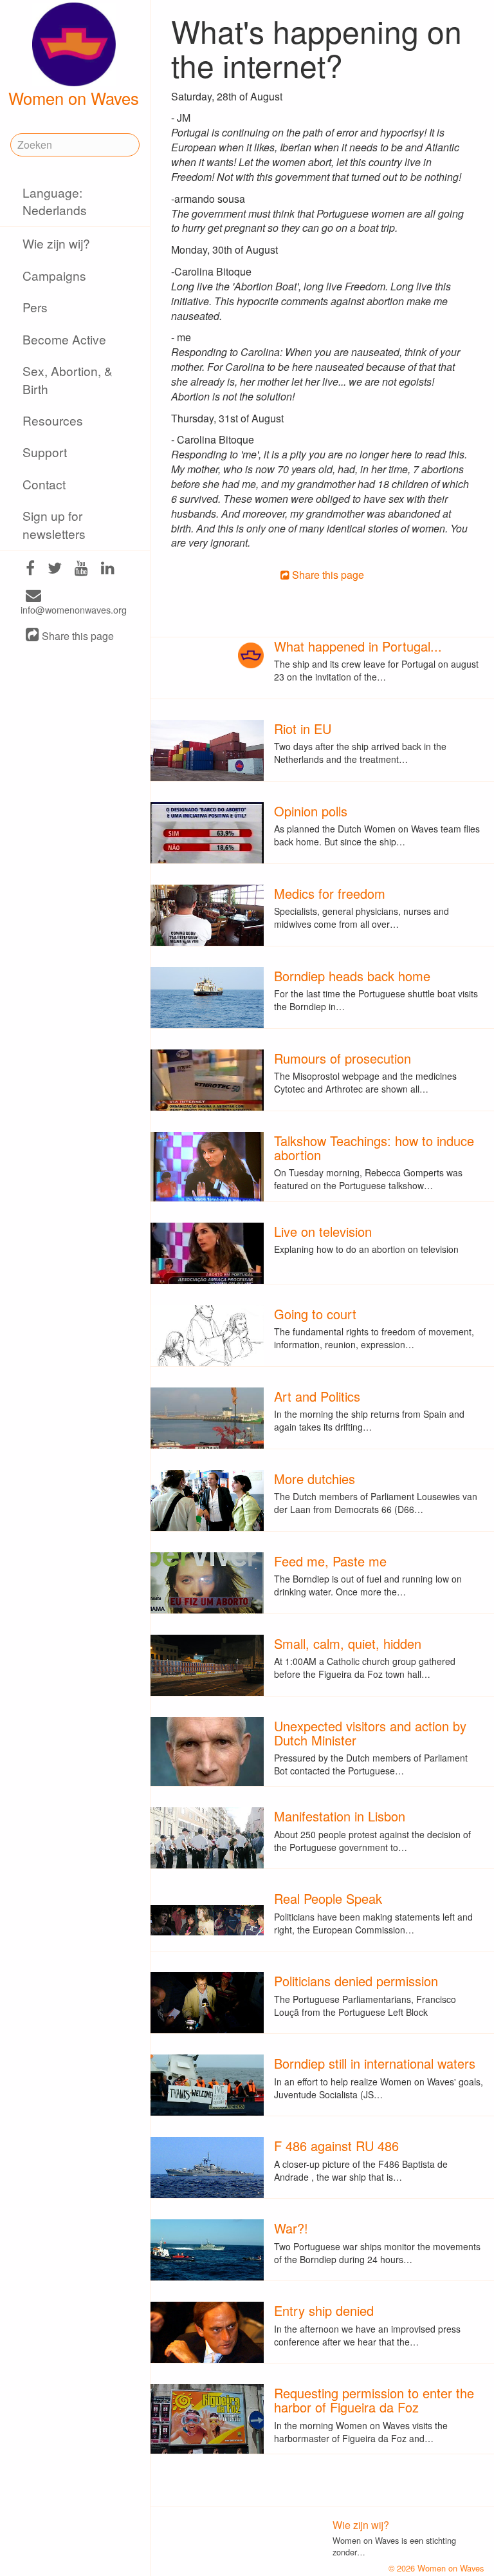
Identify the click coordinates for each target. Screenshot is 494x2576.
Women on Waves (74, 98)
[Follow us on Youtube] (81, 569)
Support (45, 452)
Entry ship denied (324, 2310)
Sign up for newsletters (54, 524)
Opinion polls (311, 811)
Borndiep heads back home (352, 976)
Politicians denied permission (356, 1981)
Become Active (64, 339)
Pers (35, 307)
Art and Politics (317, 1396)
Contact (44, 484)
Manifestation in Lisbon (340, 1816)
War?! (291, 2228)
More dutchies (315, 1479)
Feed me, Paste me (330, 1561)
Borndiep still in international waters (375, 2063)
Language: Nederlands (55, 201)
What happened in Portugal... (358, 646)
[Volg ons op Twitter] (55, 569)
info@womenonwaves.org (74, 609)
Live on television (323, 1231)
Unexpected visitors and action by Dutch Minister (370, 1733)
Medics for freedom (330, 893)
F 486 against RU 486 (336, 2146)
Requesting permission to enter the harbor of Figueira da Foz (374, 2400)
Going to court (315, 1314)
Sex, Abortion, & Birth (68, 379)
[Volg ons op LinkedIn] (108, 569)
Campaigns (54, 275)
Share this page (77, 636)
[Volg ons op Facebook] (30, 569)
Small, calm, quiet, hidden (348, 1643)
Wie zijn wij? (56, 243)
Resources (53, 420)
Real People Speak (328, 1898)
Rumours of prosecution (343, 1058)
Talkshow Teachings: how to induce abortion (374, 1148)
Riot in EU (303, 729)
